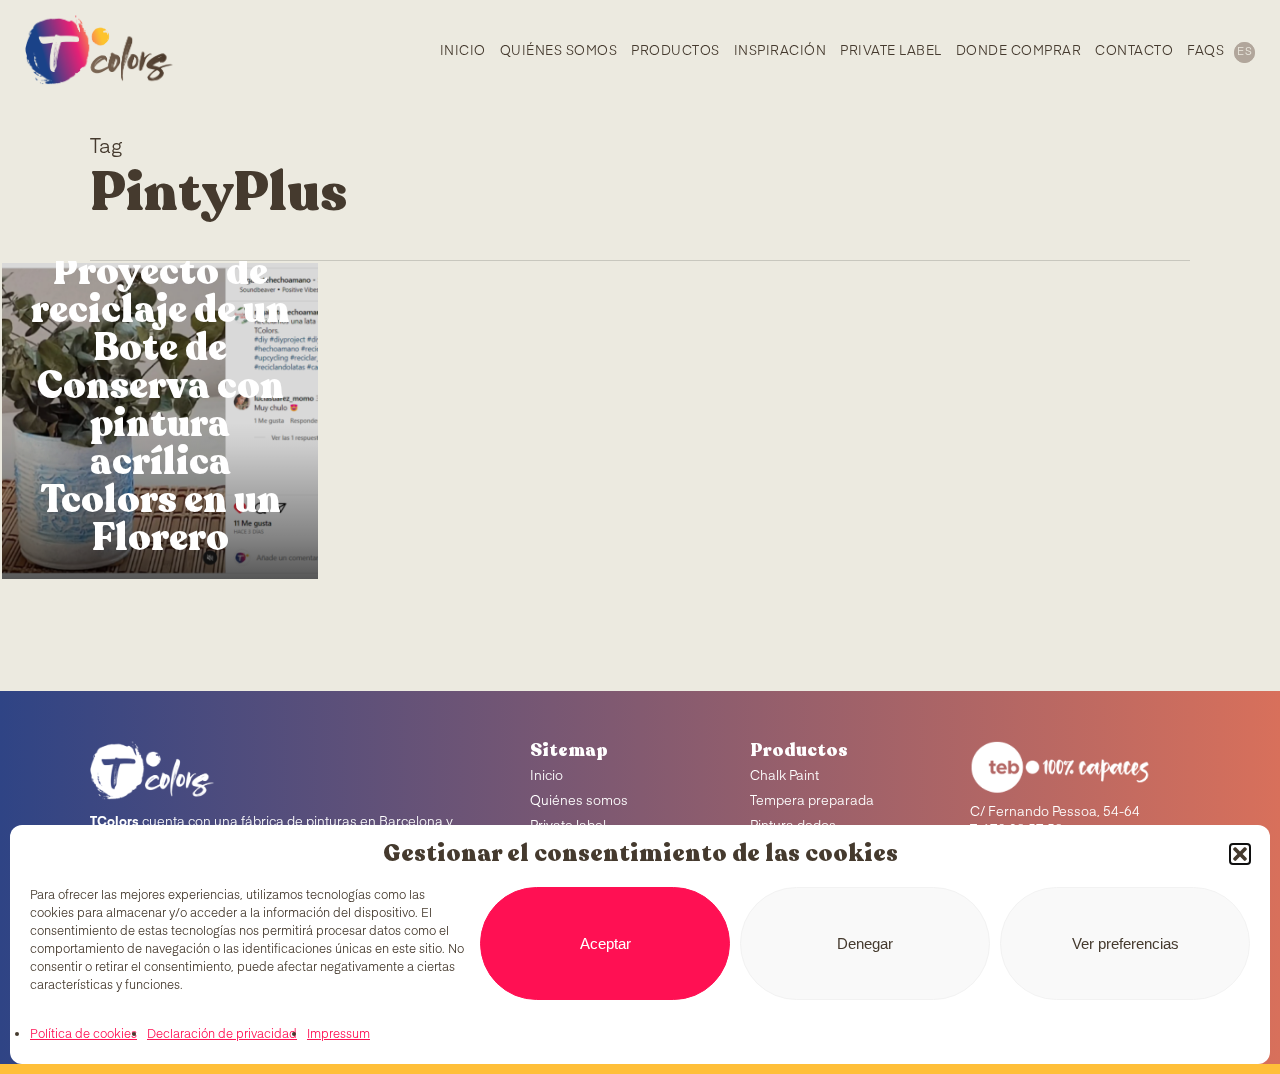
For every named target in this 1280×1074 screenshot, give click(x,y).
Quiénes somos (579, 801)
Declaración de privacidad (222, 1035)
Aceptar (605, 943)
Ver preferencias (1125, 943)
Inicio (546, 776)
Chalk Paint (784, 776)
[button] (1240, 854)
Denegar (865, 943)
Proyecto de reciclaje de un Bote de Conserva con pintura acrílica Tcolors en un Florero (160, 405)
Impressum (338, 1035)
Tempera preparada (812, 801)
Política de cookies (83, 1035)
